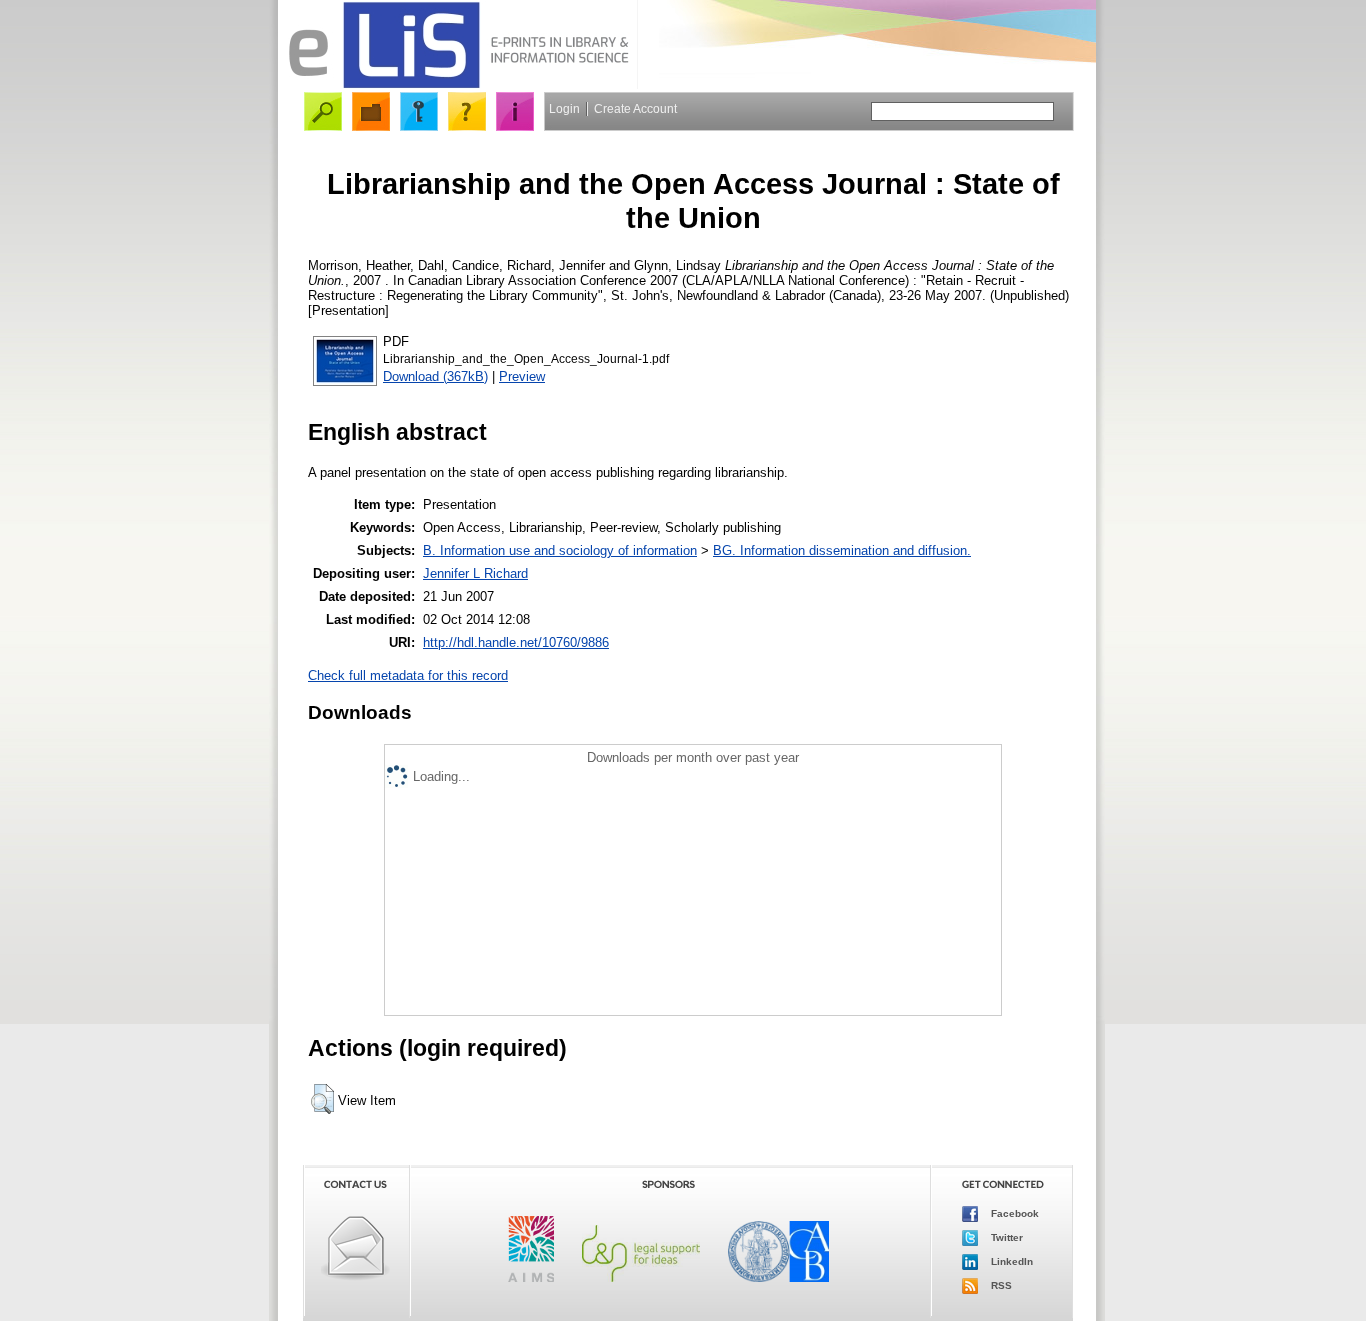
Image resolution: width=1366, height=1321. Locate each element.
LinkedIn (1010, 1261)
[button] (322, 1099)
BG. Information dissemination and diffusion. (842, 550)
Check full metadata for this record (408, 675)
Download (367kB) (435, 376)
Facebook (1013, 1213)
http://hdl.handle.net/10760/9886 (516, 642)
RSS (1000, 1285)
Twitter (1005, 1237)
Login (564, 109)
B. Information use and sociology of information (560, 550)
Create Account (635, 109)
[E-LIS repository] (458, 84)
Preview (522, 376)
